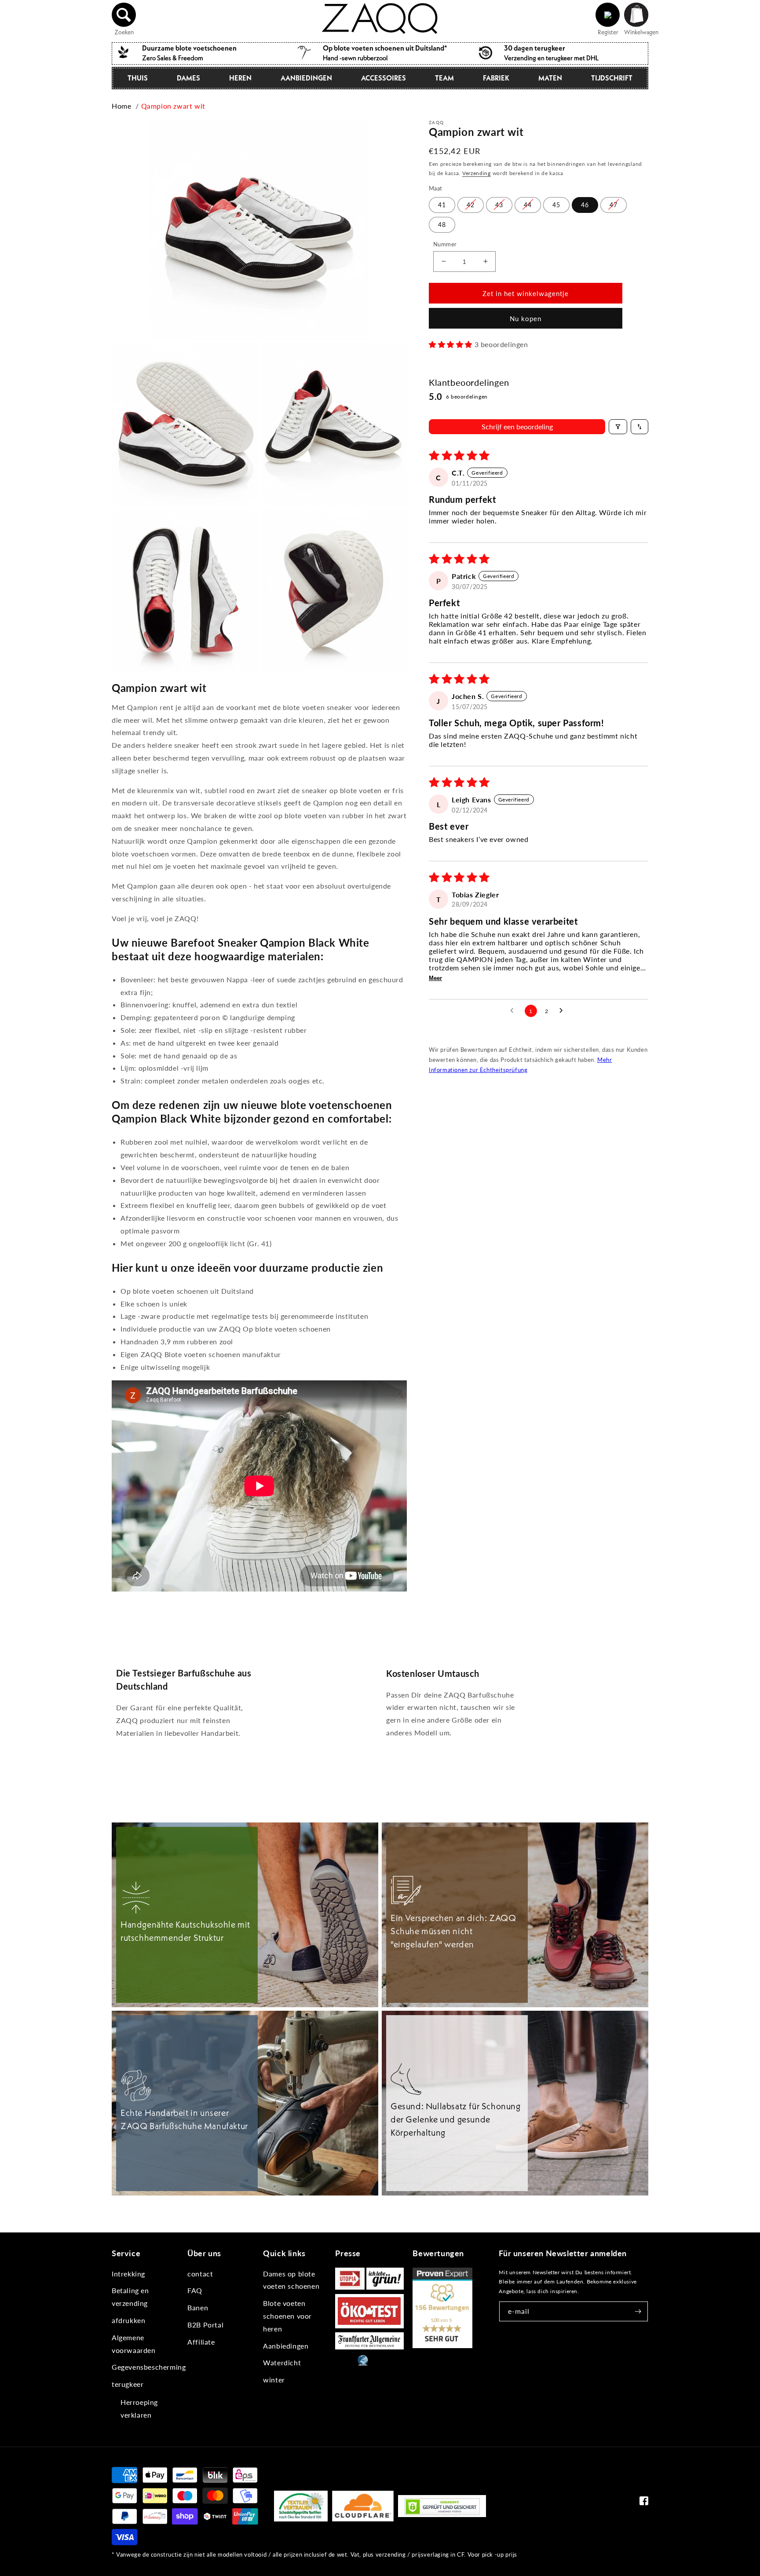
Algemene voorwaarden (134, 2344)
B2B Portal (205, 2325)
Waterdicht (282, 2362)
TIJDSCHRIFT (612, 78)
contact (200, 2274)
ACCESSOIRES (384, 78)
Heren (240, 78)
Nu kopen (526, 318)
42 (471, 204)
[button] (124, 15)
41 (442, 204)
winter (274, 2380)
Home (121, 106)
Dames (188, 78)
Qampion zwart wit (173, 106)
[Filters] (618, 427)
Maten (550, 78)
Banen (198, 2307)
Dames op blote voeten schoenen (291, 2280)
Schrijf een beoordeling (517, 426)
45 (556, 204)
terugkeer (128, 2384)
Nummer (445, 244)
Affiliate (201, 2342)
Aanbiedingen (306, 78)
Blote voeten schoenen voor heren (287, 2316)
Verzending (477, 173)
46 (585, 204)
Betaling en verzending (130, 2297)
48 (442, 224)
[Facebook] (644, 2503)
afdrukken (128, 2320)
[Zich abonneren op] (638, 2311)
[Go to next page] (563, 1011)
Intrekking (128, 2274)
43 (499, 204)
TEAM (444, 78)
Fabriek (496, 78)
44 (528, 204)
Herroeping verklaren (139, 2408)
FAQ (195, 2290)
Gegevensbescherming (149, 2367)
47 (614, 204)
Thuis (138, 78)
